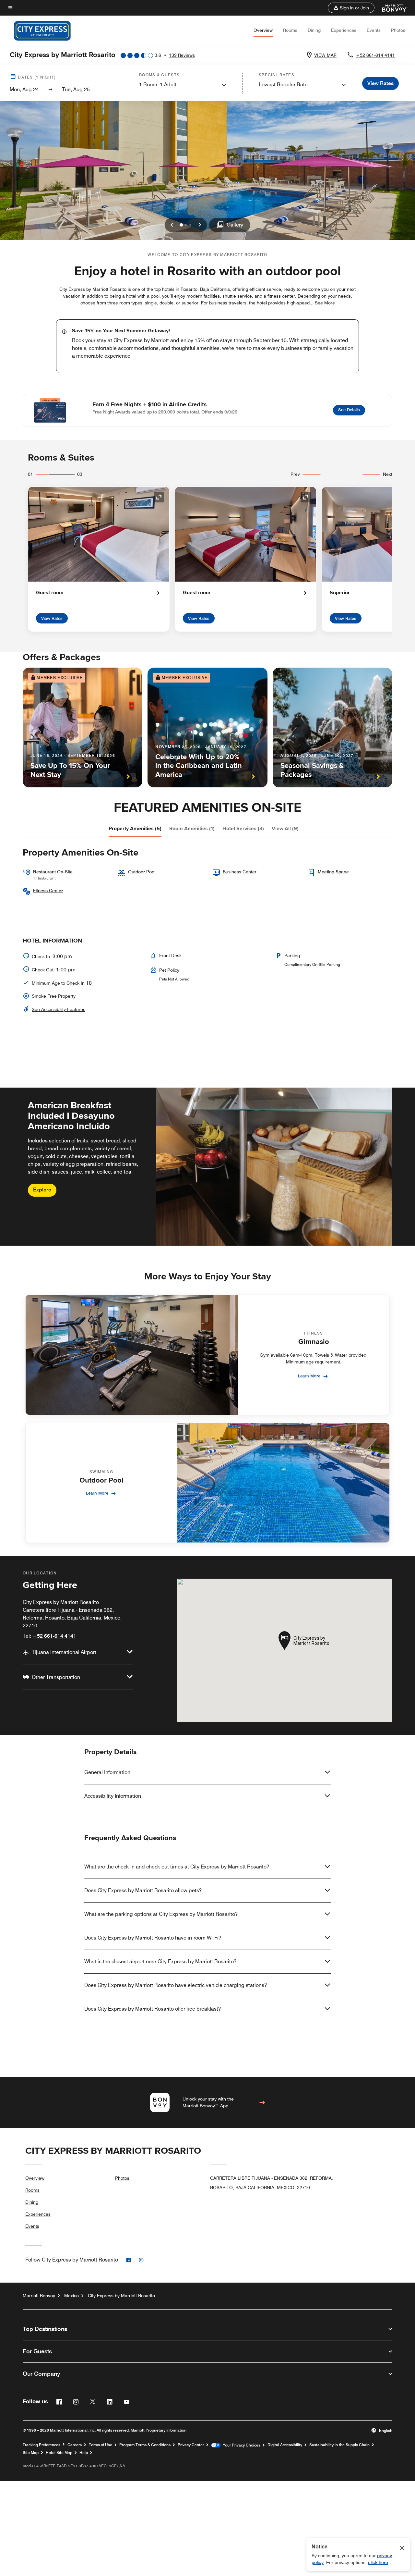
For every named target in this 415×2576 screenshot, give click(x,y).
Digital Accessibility (285, 2445)
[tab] (135, 829)
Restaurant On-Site (53, 872)
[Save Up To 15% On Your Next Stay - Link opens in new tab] (83, 727)
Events (374, 30)
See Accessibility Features (59, 1009)
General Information (107, 1772)
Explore (42, 1190)
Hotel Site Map (59, 2453)
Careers (75, 2445)
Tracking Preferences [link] (41, 2445)
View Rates (52, 618)
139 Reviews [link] (182, 55)
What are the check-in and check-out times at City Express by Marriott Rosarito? (177, 1867)
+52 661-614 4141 (375, 55)
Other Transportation (56, 1677)
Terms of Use (101, 2445)
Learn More (309, 1376)
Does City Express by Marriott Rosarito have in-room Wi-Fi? (153, 1938)
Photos (398, 30)
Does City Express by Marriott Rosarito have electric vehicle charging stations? (176, 1985)
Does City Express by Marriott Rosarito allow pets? (143, 1890)
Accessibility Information (113, 1796)
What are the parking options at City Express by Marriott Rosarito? (161, 1914)
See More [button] (325, 303)
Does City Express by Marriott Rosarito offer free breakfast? (153, 2009)
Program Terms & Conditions (145, 2445)
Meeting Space (333, 872)
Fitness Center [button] (48, 891)
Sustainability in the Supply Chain (339, 2445)
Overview (263, 30)
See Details (352, 409)
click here (378, 2562)
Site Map (31, 2453)
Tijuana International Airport (64, 1652)
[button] (351, 8)
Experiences (344, 30)
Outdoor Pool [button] (142, 872)
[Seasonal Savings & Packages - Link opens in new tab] (332, 727)
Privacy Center (191, 2445)
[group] (207, 1166)
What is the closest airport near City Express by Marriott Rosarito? (160, 1961)
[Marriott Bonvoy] (391, 8)
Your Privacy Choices (240, 2445)
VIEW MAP (325, 55)
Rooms (290, 30)
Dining (314, 30)
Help (84, 2453)
